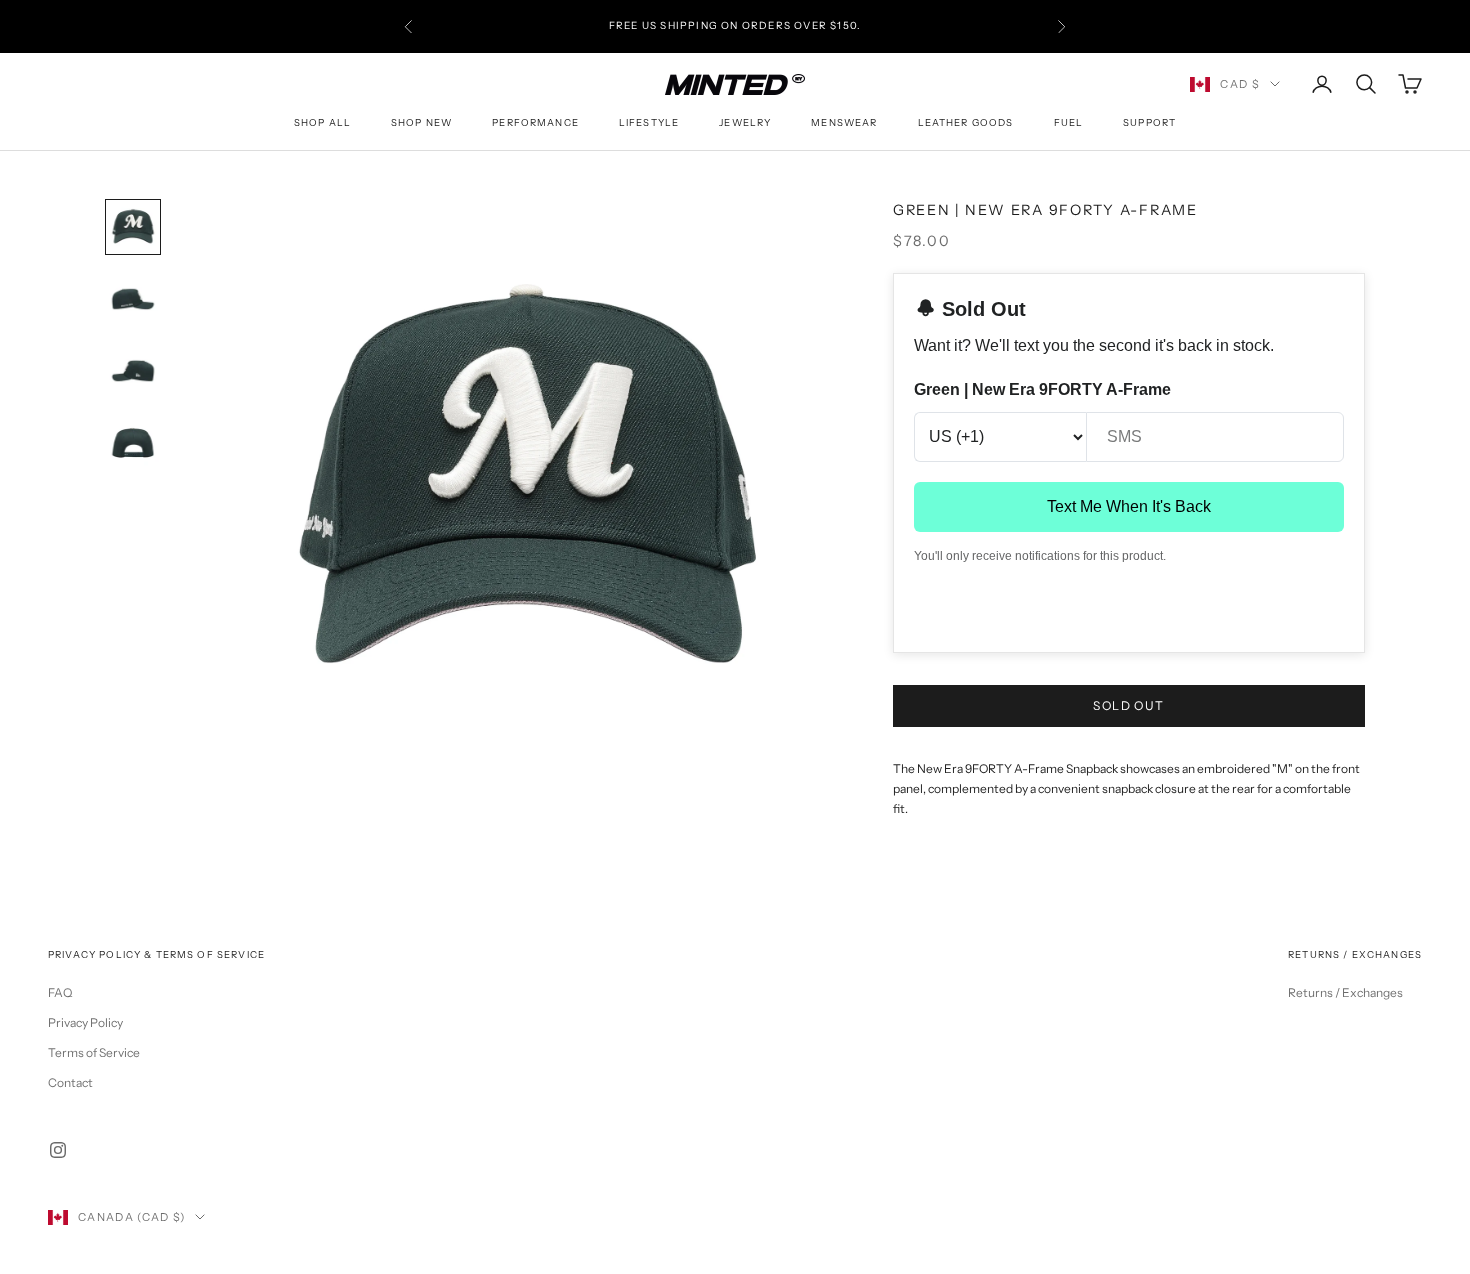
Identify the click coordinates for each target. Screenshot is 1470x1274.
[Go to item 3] (133, 371)
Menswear (844, 122)
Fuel (1069, 122)
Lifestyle (649, 122)
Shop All (322, 122)
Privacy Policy (85, 1022)
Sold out (1129, 705)
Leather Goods (966, 122)
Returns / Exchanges (1345, 992)
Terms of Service (94, 1052)
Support (1149, 122)
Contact (70, 1082)
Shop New (421, 122)
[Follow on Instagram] (58, 1150)
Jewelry (745, 122)
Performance (535, 122)
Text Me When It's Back (1129, 506)
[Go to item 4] (133, 443)
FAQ (60, 992)
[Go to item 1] (133, 227)
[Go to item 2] (133, 299)
